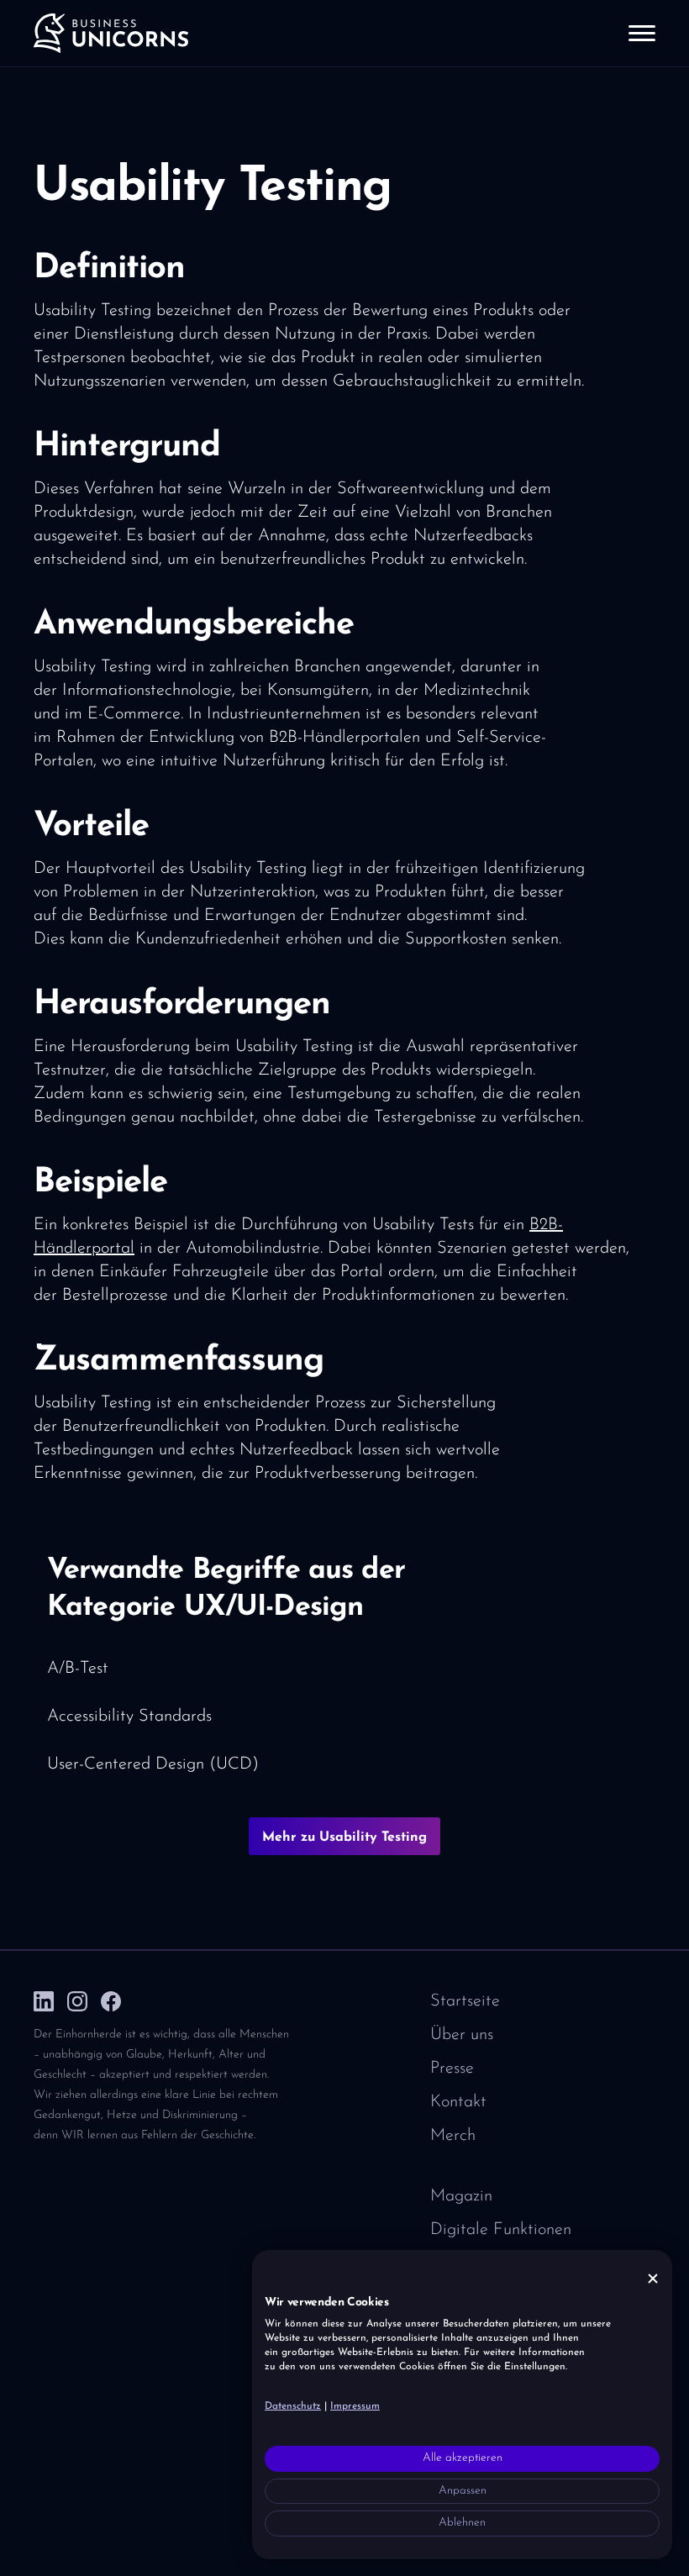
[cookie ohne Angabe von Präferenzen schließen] (653, 2279)
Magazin (461, 2196)
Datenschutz (293, 2406)
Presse (452, 2069)
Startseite (465, 2001)
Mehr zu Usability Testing (344, 1837)
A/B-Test (78, 1669)
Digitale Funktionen (501, 2230)
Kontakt (458, 2102)
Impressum (355, 2406)
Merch (453, 2136)
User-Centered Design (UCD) (153, 1764)
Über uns (462, 2035)
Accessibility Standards (129, 1716)
